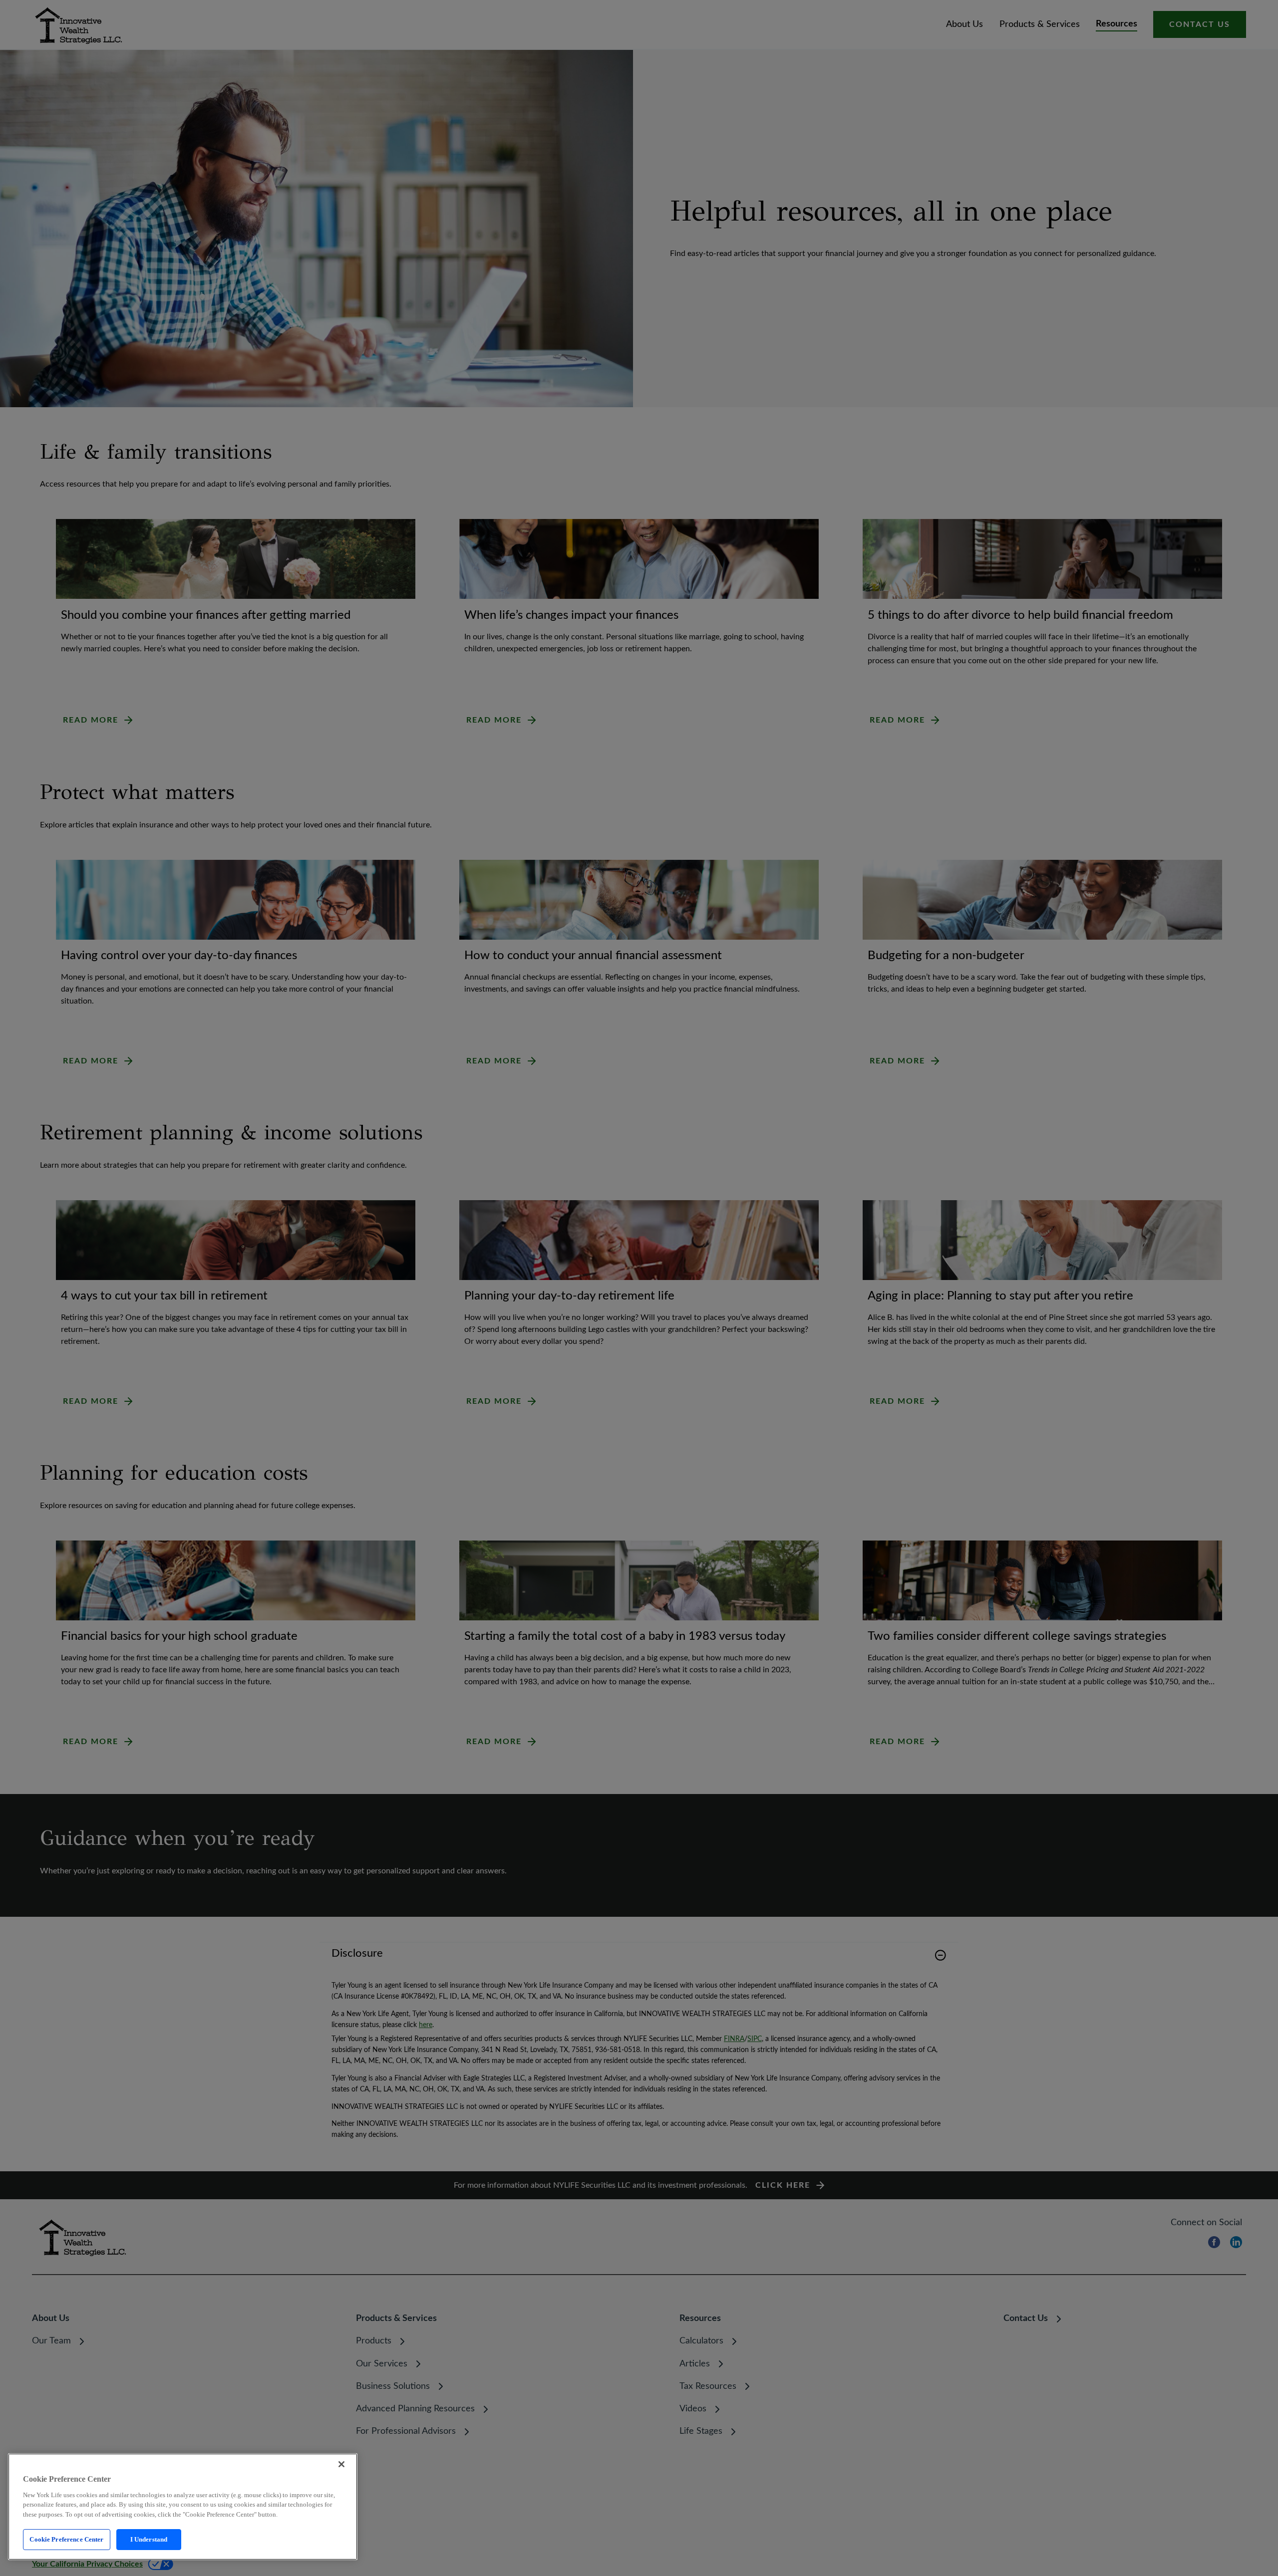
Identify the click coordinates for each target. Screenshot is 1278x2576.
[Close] (341, 2464)
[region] (183, 2507)
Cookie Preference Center (66, 2539)
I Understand (149, 2539)
